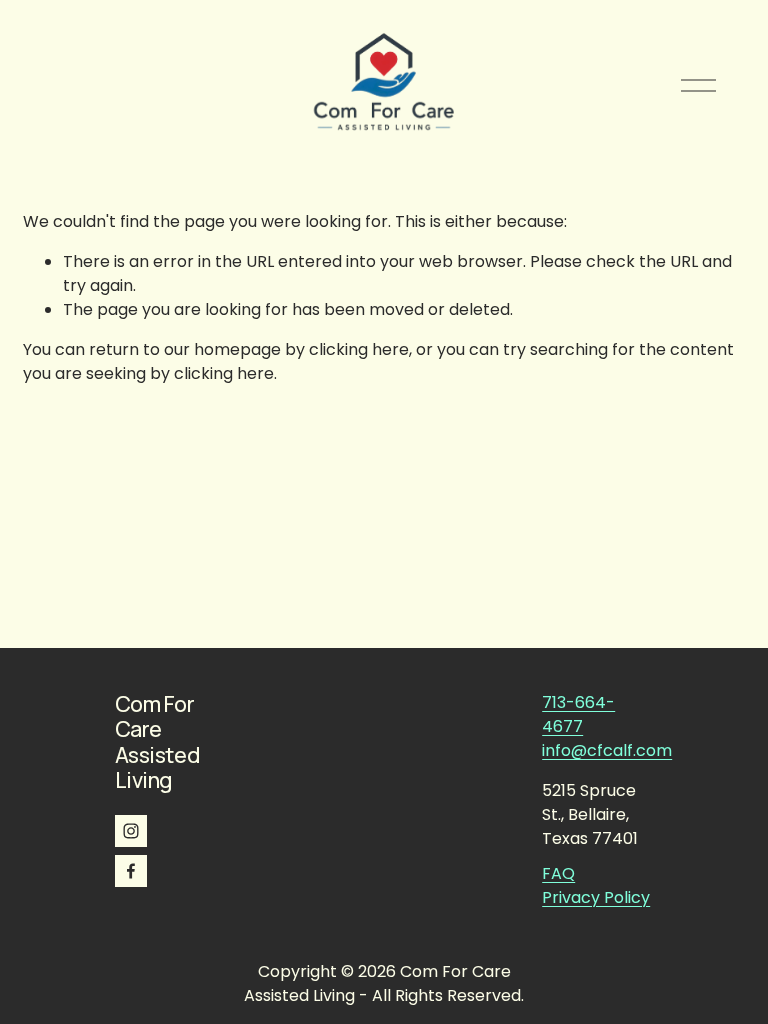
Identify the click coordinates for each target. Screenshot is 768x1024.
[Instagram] (131, 831)
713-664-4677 (578, 714)
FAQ (558, 873)
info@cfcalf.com (607, 750)
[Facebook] (131, 871)
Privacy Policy (596, 897)
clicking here (359, 349)
